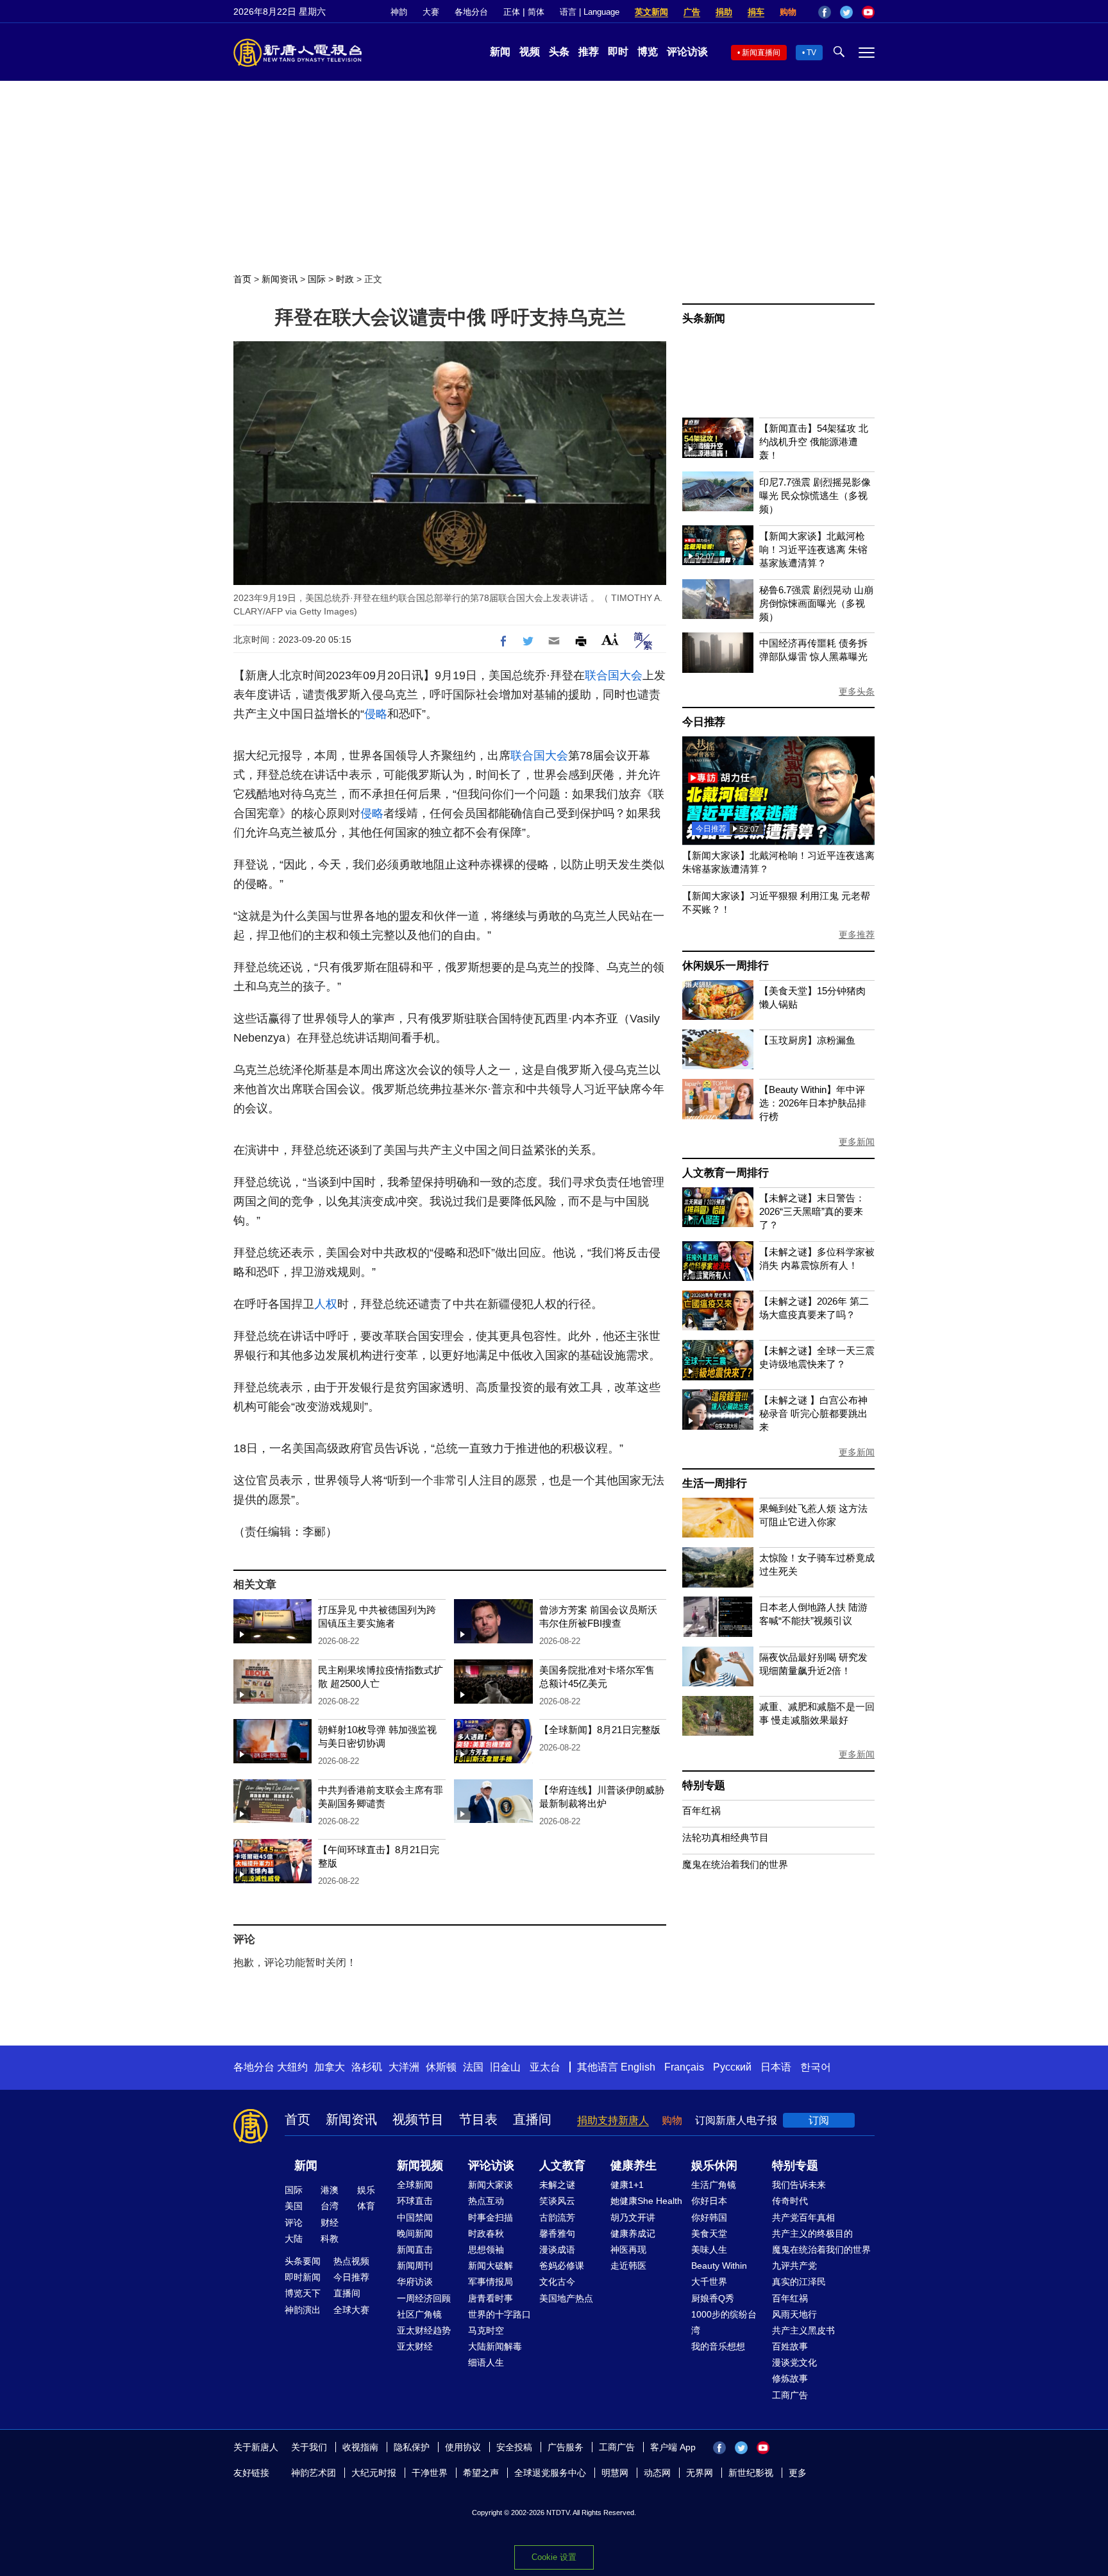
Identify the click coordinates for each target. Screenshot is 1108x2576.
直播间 (532, 2119)
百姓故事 (790, 2346)
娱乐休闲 (714, 2165)
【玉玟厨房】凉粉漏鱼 (807, 1040)
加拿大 (330, 2067)
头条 (559, 52)
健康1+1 (627, 2185)
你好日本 (709, 2201)
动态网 (657, 2473)
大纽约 (292, 2067)
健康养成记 (633, 2233)
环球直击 (415, 2201)
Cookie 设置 (554, 2557)
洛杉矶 (367, 2067)
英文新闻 (651, 12)
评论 (294, 2223)
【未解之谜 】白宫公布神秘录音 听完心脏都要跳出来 (813, 1413)
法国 (473, 2067)
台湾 (330, 2206)
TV (811, 53)
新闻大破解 (491, 2266)
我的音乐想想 (718, 2346)
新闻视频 (420, 2165)
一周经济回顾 (424, 2298)
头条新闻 (704, 318)
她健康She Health (646, 2201)
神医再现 (628, 2250)
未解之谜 (557, 2185)
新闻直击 (415, 2250)
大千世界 (709, 2282)
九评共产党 (794, 2266)
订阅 (819, 2120)
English (638, 2067)
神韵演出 (303, 2310)
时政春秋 (486, 2233)
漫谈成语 (557, 2250)
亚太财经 (415, 2346)
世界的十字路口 (499, 2314)
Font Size (610, 639)
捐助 (724, 12)
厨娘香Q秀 (713, 2298)
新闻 (500, 52)
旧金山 (505, 2067)
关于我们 (309, 2447)
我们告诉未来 (799, 2185)
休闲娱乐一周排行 (725, 966)
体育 (366, 2206)
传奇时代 (790, 2201)
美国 (294, 2206)
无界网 (700, 2473)
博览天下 (303, 2293)
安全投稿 (514, 2447)
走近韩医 (628, 2266)
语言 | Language (590, 12)
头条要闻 (303, 2261)
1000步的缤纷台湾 (724, 2322)
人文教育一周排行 (725, 1173)
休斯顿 (441, 2067)
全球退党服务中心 (550, 2473)
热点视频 (351, 2261)
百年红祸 (701, 1810)
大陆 (294, 2239)
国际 (317, 279)
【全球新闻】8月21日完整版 (600, 1730)
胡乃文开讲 (633, 2217)
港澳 (330, 2190)
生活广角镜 (714, 2185)
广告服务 (566, 2447)
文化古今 (557, 2282)
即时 (618, 52)
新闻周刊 (415, 2266)
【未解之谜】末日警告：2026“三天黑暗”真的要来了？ (812, 1211)
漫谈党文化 (794, 2362)
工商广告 (790, 2395)
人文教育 (562, 2165)
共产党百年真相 (803, 2217)
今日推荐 (704, 722)
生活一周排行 (715, 1483)
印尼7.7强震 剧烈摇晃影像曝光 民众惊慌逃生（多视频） (815, 496)
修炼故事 (790, 2378)
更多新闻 (857, 1142)
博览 (648, 52)
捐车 (756, 12)
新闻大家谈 (491, 2185)
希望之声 (481, 2473)
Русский (732, 2067)
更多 (798, 2473)
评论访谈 (687, 52)
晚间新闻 (415, 2233)
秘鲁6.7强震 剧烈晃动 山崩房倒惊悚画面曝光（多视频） (816, 603)
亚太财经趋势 (424, 2330)
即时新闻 (303, 2277)
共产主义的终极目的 (812, 2233)
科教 (330, 2239)
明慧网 (615, 2473)
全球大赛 (351, 2310)
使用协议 (463, 2447)
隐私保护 (412, 2447)
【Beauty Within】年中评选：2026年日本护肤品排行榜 (813, 1103)
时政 (345, 279)
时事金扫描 (491, 2217)
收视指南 (360, 2447)
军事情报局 (491, 2282)
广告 (692, 12)
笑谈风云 (557, 2201)
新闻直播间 (761, 53)
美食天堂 (709, 2233)
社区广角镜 (419, 2314)
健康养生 (634, 2165)
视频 (530, 52)
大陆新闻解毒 (495, 2346)
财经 (330, 2223)
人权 (326, 1304)
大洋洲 (404, 2067)
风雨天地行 (794, 2314)
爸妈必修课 (562, 2266)
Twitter (846, 12)
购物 (788, 12)
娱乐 (366, 2190)
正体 (512, 12)
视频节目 (418, 2119)
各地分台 (471, 12)
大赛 (431, 12)
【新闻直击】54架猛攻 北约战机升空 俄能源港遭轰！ (814, 442)
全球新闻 (415, 2185)
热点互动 (486, 2201)
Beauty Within (719, 2266)
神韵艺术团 (314, 2473)
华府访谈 (415, 2282)
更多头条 (857, 691)
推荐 (589, 52)
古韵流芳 (557, 2217)
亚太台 (545, 2067)
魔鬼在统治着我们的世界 (735, 1864)
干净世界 (430, 2473)
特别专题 (704, 1785)
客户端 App (673, 2447)
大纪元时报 (374, 2473)
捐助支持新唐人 (613, 2120)
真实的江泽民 (799, 2282)
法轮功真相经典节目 (726, 1837)
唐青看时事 (491, 2298)
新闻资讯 (280, 279)
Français (684, 2067)
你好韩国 (709, 2217)
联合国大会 (614, 675)
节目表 (478, 2119)
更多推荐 (857, 935)
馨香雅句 (557, 2233)
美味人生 (709, 2250)
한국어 (816, 2067)
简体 (536, 12)
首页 (242, 279)
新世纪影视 (751, 2473)
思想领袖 (486, 2250)
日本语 (776, 2067)
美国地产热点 (566, 2298)
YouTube (868, 12)
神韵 (399, 12)
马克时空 (486, 2330)
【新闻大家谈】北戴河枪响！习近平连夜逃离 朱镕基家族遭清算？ (813, 549)
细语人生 (486, 2362)
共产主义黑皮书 (803, 2330)
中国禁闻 (415, 2217)
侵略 (376, 714)
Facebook (825, 12)
